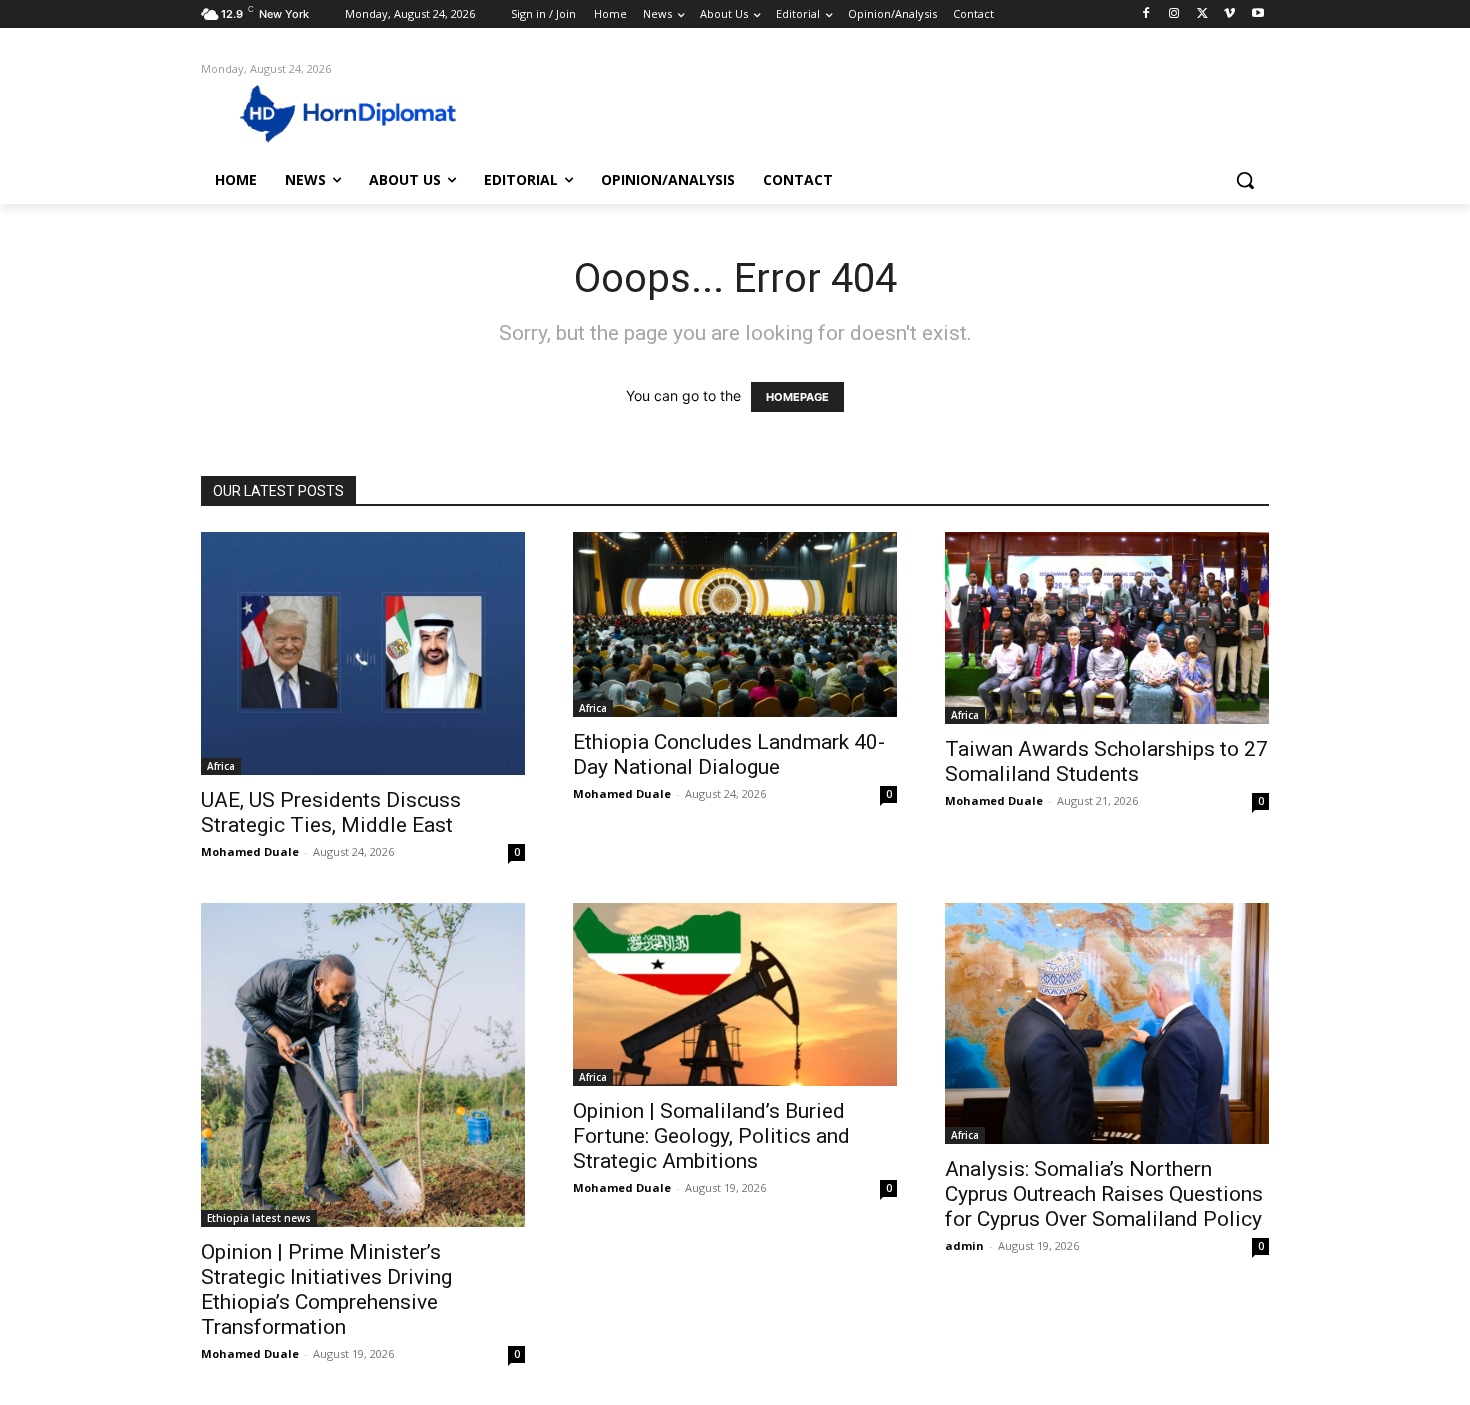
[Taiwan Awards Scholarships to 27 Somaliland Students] (1107, 627)
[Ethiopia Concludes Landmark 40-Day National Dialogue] (735, 624)
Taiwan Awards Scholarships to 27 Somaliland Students (1106, 761)
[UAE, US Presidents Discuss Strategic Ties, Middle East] (363, 653)
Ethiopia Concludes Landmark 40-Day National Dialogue (729, 754)
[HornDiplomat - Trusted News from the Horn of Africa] (361, 112)
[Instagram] (1174, 14)
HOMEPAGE (797, 397)
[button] (1245, 180)
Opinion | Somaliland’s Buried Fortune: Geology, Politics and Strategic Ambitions (711, 1136)
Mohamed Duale (250, 851)
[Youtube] (1257, 14)
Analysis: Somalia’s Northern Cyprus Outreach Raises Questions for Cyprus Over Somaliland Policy (1104, 1194)
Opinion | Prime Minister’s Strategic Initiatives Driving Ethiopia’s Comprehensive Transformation (326, 1289)
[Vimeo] (1229, 14)
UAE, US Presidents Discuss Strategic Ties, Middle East (331, 812)
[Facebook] (1146, 14)
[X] (1202, 14)
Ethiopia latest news (259, 1218)
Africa (221, 766)
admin (964, 1245)
